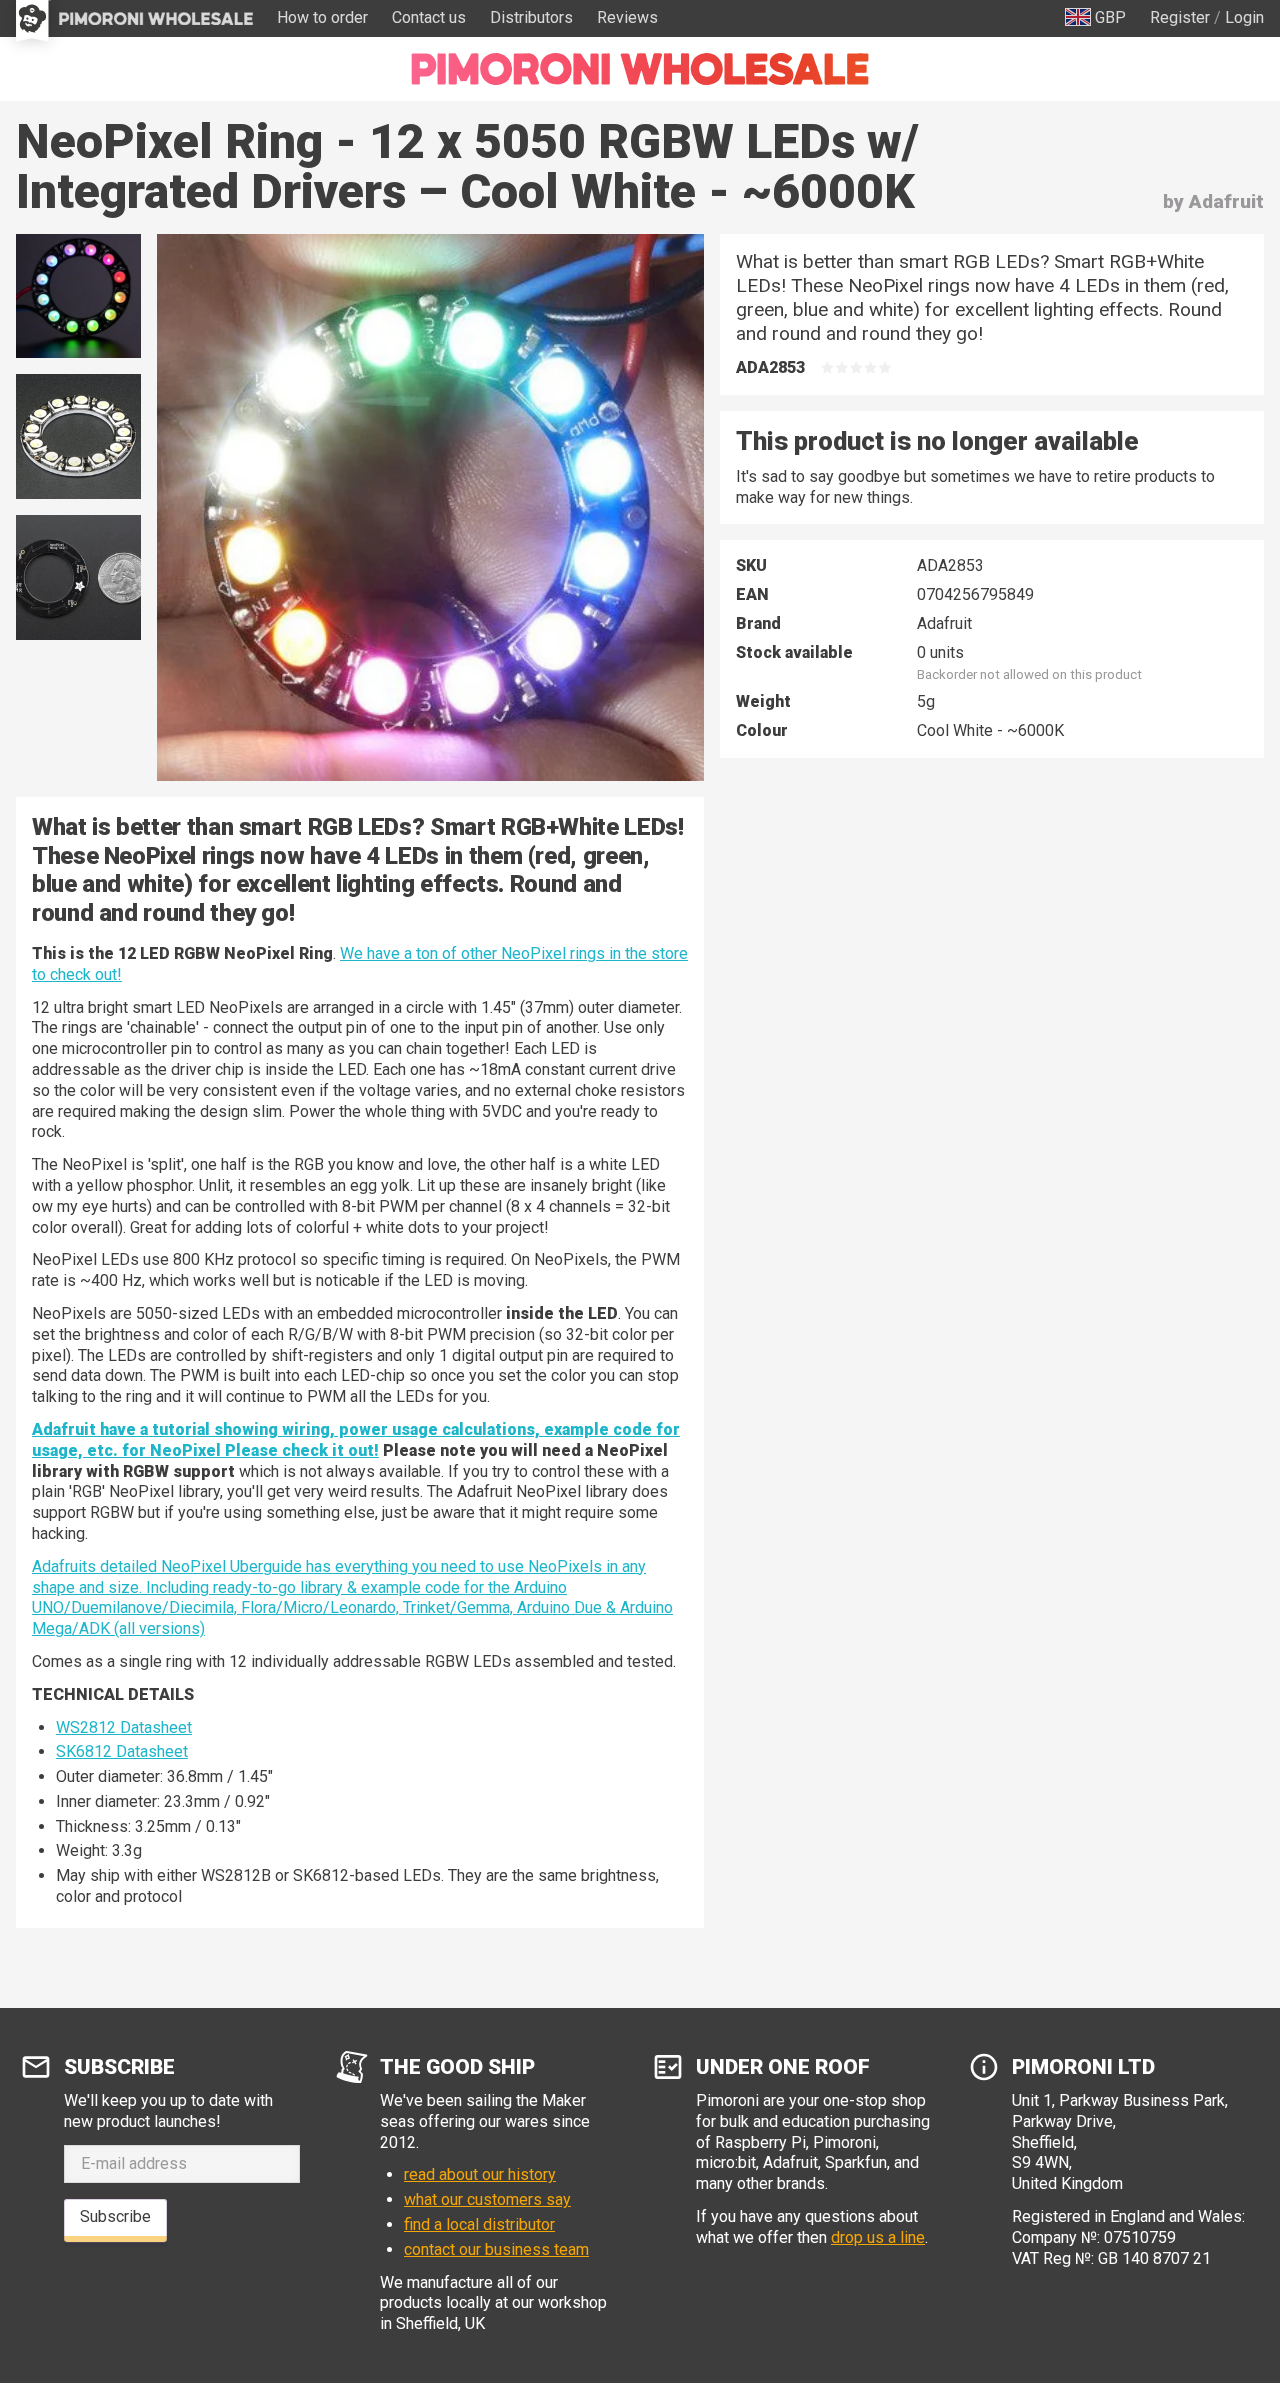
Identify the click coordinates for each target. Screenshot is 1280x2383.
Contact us (429, 17)
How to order (322, 17)
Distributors (531, 17)
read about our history (480, 2174)
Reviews (627, 17)
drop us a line (878, 2237)
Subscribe (115, 2216)
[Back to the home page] (640, 69)
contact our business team (496, 2249)
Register (1180, 17)
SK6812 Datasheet (122, 1751)
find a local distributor (479, 2224)
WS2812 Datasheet (124, 1727)
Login (1244, 17)
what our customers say (487, 2199)
